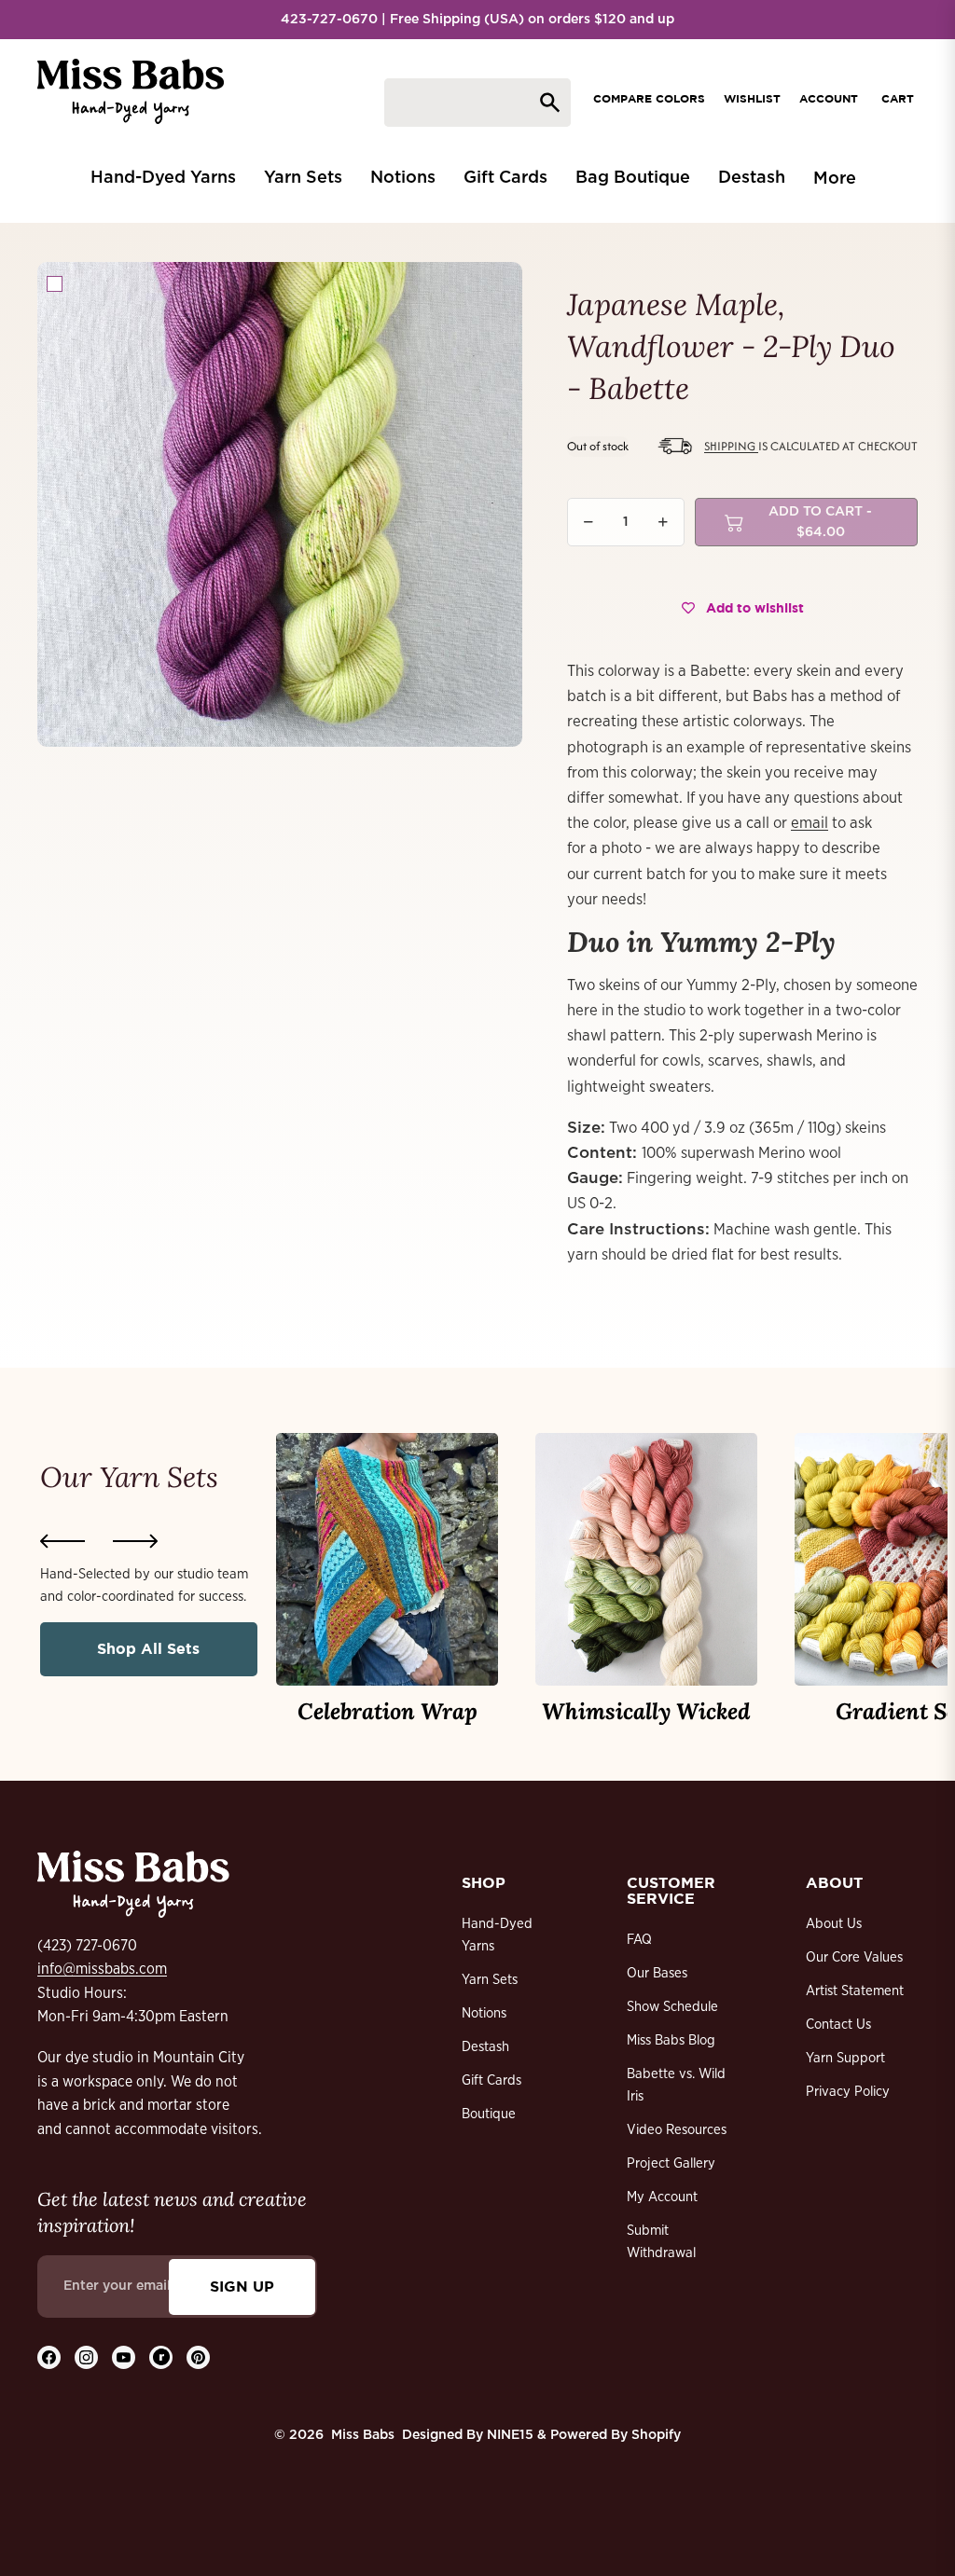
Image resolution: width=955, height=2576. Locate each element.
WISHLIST (752, 98)
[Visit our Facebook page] (49, 2357)
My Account (662, 2197)
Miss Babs (363, 2435)
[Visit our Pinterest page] (198, 2357)
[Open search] (477, 103)
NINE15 (510, 2435)
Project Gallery (671, 2163)
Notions (484, 2013)
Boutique (489, 2114)
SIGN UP (242, 2286)
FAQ (639, 1940)
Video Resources (677, 2130)
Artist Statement (855, 1991)
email (810, 823)
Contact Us (838, 2025)
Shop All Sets (148, 1648)
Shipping (731, 446)
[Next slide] (135, 1541)
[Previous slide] (62, 1541)
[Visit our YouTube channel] (124, 2357)
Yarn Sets (490, 1980)
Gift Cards (491, 2080)
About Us (834, 1924)
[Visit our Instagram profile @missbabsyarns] (86, 2357)
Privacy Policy (848, 2092)
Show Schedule (672, 2007)
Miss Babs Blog (671, 2040)
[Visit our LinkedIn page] (161, 2357)
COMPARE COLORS (649, 98)
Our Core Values (854, 1957)
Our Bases (657, 1973)
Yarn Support (845, 2058)
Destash (485, 2047)
